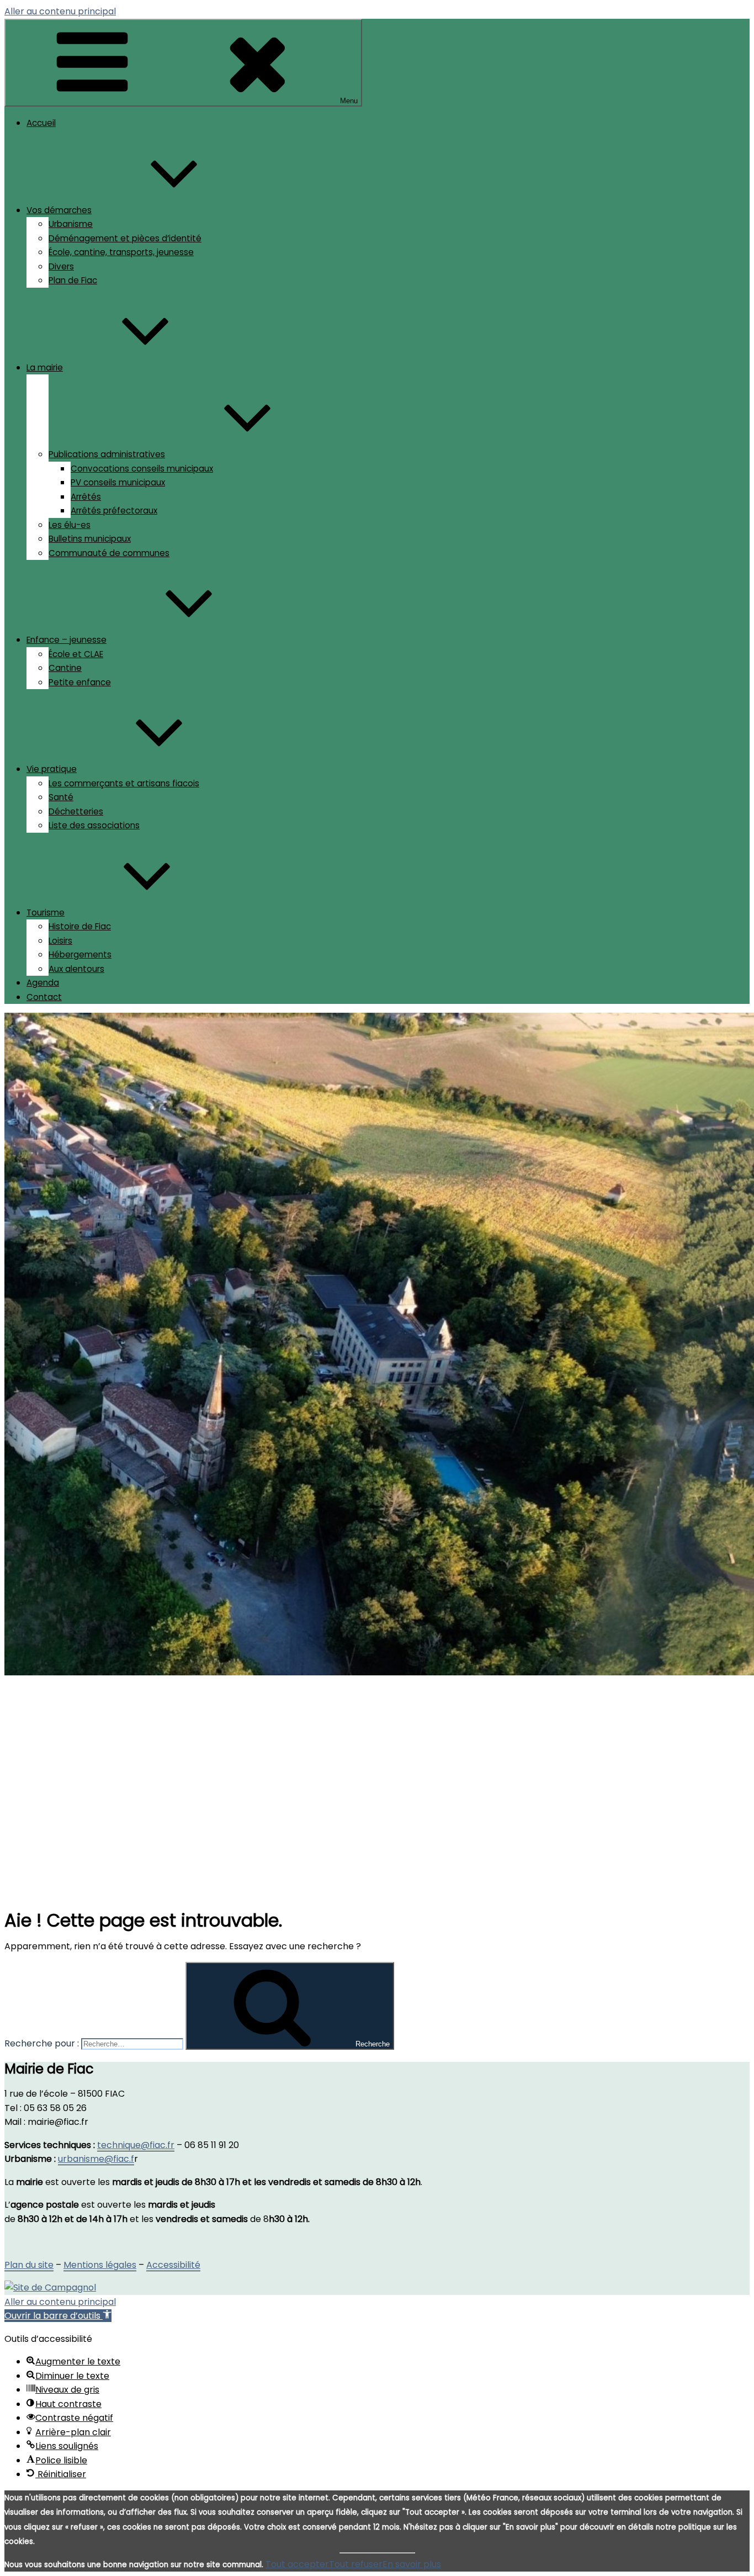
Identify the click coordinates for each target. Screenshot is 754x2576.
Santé (61, 797)
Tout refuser (356, 2564)
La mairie (45, 367)
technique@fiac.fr (136, 2145)
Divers (61, 266)
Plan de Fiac (73, 280)
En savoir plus (412, 2564)
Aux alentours (76, 969)
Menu (349, 101)
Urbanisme (71, 224)
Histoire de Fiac (80, 926)
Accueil (41, 123)
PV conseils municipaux (118, 482)
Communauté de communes (109, 553)
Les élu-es (70, 525)
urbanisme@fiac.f (96, 2159)
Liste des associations (94, 825)
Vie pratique (52, 769)
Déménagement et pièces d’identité (125, 238)
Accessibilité (173, 2265)
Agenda (43, 983)
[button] (58, 2316)
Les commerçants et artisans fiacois (124, 783)
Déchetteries (76, 811)
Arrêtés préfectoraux (114, 511)
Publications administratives (107, 454)
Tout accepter (297, 2564)
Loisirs (60, 941)
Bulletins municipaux (90, 539)
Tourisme (46, 913)
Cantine (65, 668)
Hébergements (80, 954)
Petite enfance (80, 682)
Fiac (71, 1762)
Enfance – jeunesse (67, 640)
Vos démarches (59, 210)
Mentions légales (100, 2265)
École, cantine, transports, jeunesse (121, 252)
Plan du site (29, 2265)
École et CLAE (76, 654)
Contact (44, 997)
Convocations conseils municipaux (142, 469)
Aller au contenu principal (60, 11)
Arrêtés (86, 497)
